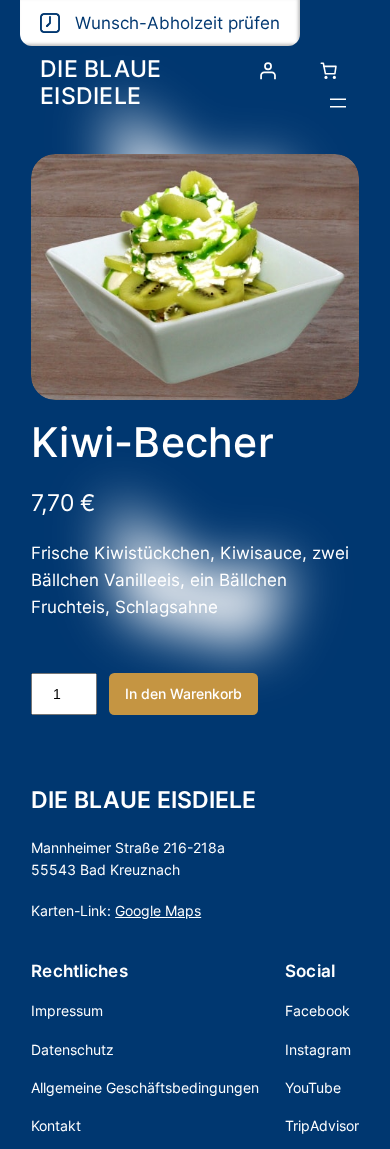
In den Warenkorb (183, 693)
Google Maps (158, 910)
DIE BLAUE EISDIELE (100, 81)
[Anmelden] (268, 71)
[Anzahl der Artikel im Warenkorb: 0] (329, 71)
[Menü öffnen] (338, 103)
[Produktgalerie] (195, 277)
